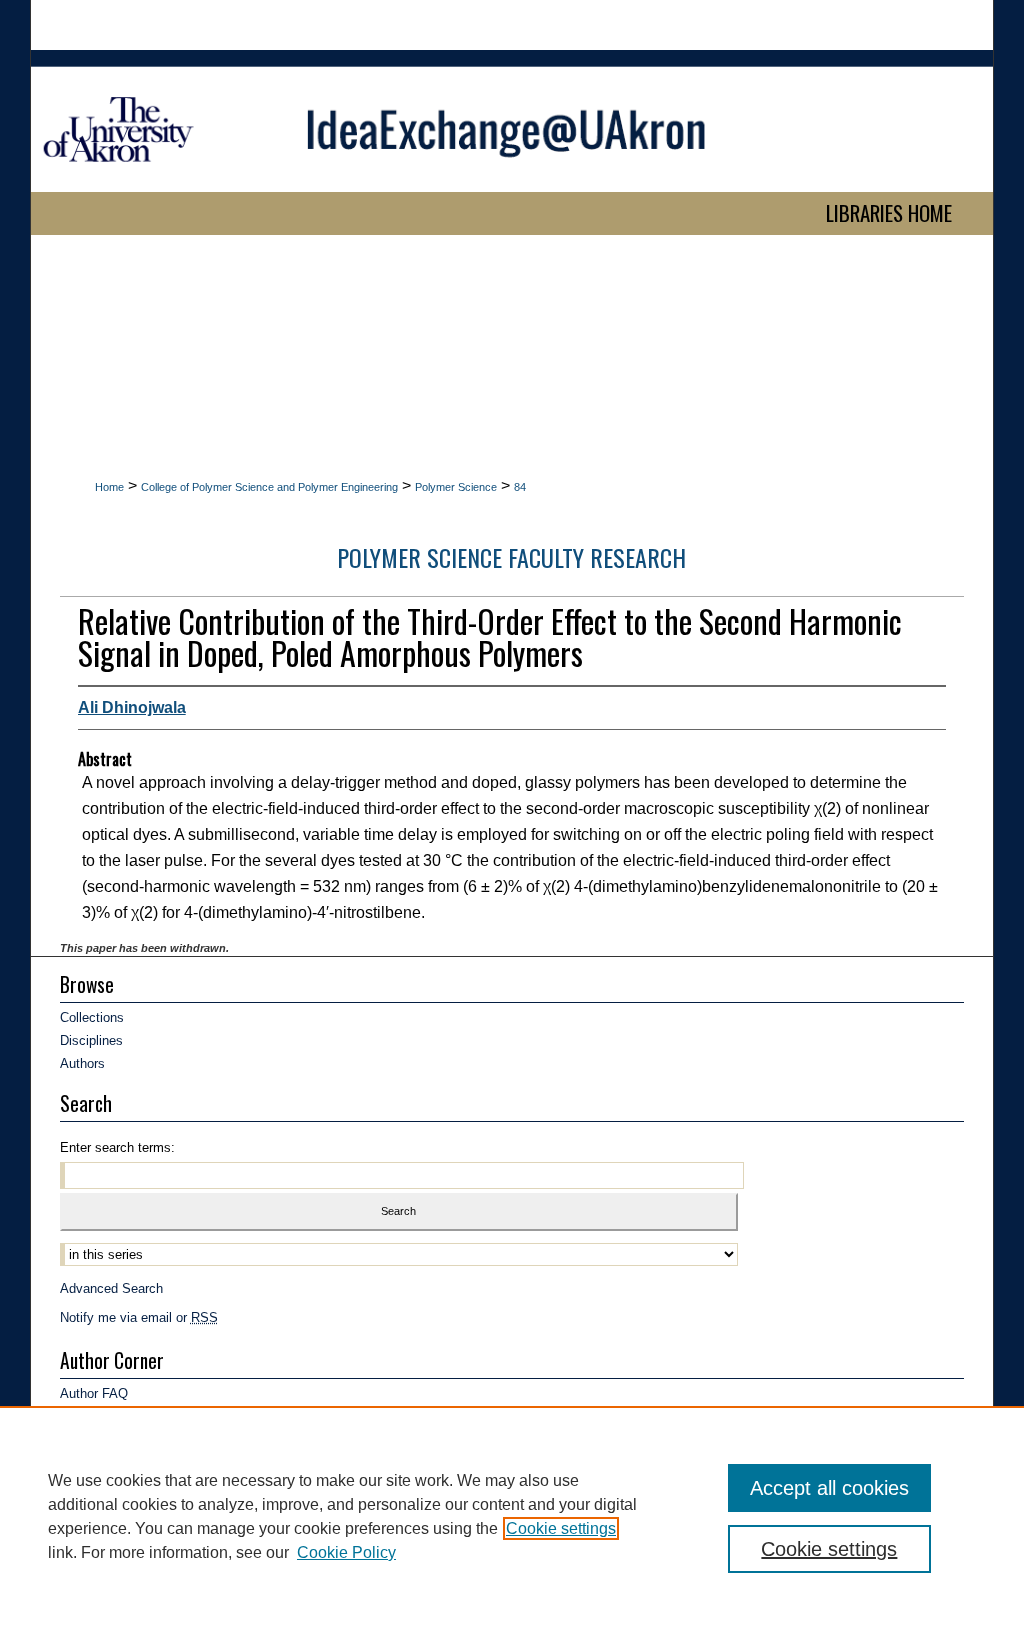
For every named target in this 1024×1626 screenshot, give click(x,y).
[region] (512, 1516)
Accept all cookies (829, 1488)
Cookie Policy (346, 1552)
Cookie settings (561, 1528)
